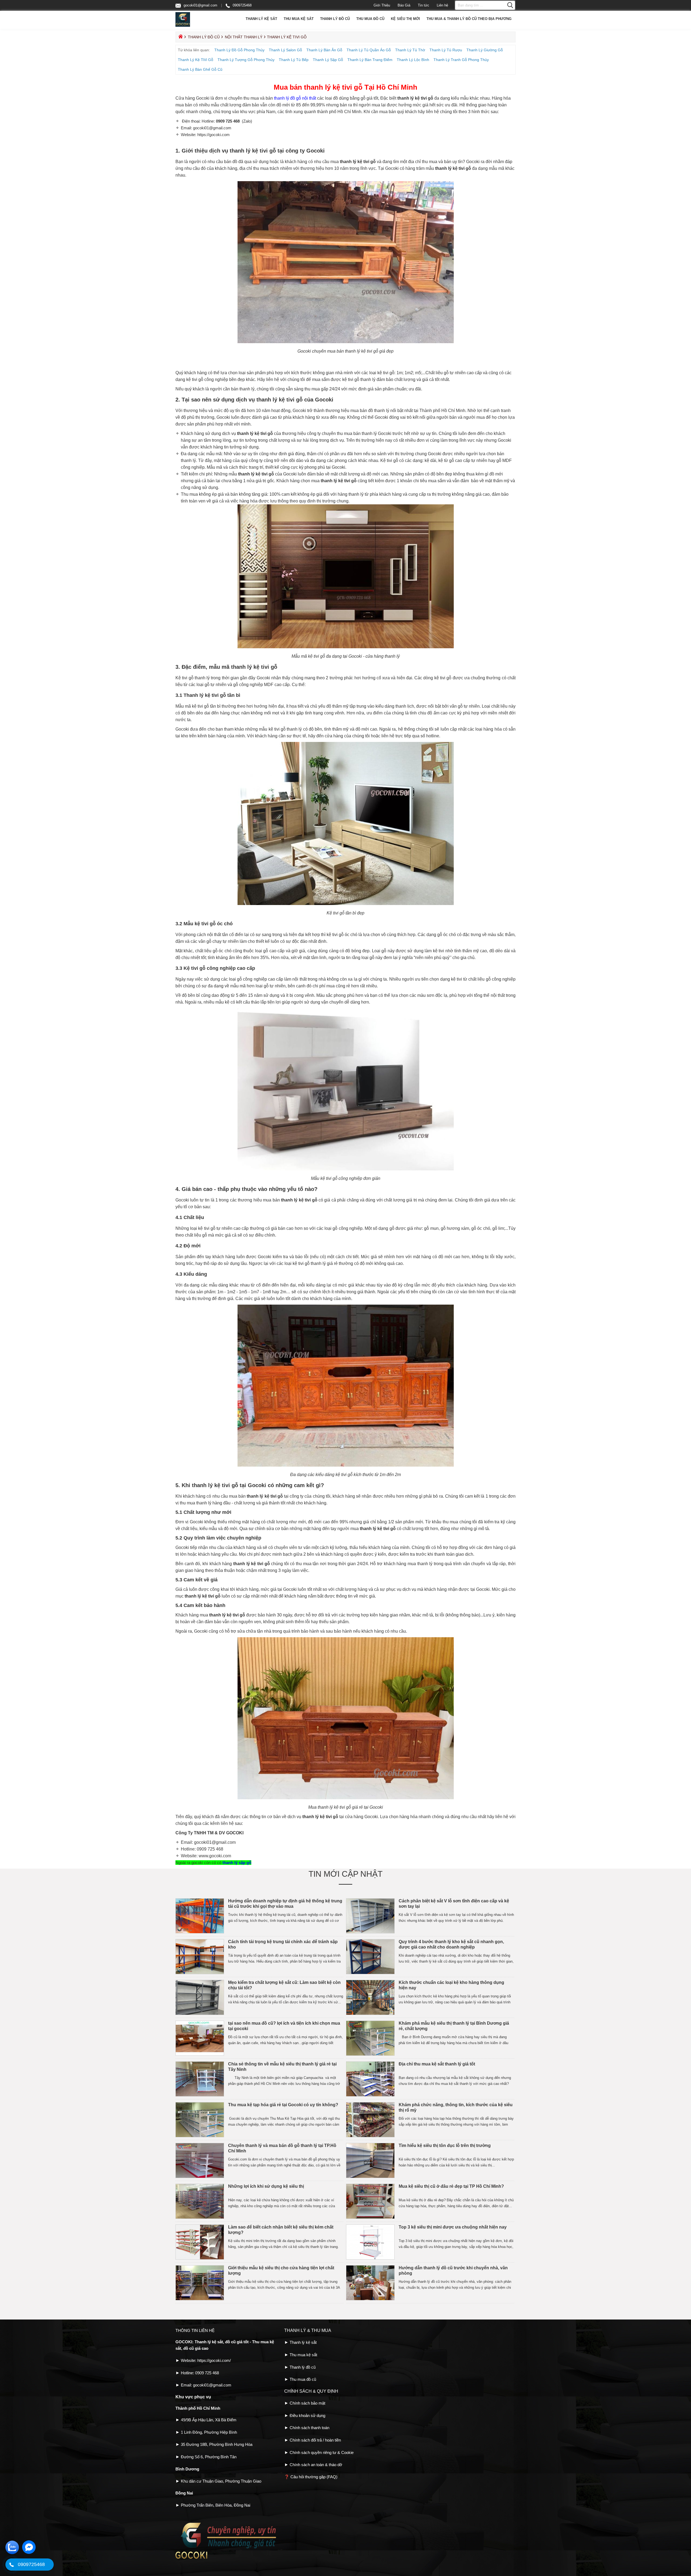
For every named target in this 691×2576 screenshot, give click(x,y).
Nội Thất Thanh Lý (244, 37)
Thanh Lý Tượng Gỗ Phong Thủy (246, 60)
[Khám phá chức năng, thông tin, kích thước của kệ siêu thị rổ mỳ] (370, 2136)
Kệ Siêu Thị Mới (405, 19)
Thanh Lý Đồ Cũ (335, 19)
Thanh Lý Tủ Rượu (446, 50)
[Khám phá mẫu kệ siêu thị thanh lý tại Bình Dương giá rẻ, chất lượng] (370, 2055)
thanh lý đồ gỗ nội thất (294, 98)
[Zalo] (12, 2553)
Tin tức (424, 5)
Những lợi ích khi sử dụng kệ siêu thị (266, 2186)
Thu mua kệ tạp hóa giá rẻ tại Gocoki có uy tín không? (284, 2105)
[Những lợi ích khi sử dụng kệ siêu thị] (200, 2218)
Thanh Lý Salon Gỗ (285, 50)
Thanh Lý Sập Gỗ (328, 60)
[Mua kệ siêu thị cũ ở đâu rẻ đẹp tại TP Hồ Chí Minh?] (370, 2218)
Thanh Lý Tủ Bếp (294, 60)
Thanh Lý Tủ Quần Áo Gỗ (369, 50)
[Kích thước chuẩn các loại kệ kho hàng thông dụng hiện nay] (370, 2014)
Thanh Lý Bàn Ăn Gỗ (324, 50)
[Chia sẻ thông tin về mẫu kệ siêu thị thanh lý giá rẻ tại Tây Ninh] (200, 2095)
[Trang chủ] (180, 38)
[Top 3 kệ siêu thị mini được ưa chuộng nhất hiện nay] (370, 2258)
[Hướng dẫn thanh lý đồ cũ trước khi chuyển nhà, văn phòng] (370, 2299)
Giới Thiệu (382, 5)
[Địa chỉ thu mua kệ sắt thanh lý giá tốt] (370, 2095)
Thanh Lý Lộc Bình (413, 60)
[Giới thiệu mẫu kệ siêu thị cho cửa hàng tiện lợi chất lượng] (200, 2299)
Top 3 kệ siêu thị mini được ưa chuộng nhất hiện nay (453, 2227)
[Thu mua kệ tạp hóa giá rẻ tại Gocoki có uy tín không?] (200, 2136)
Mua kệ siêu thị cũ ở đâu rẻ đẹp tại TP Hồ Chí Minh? (452, 2186)
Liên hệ (442, 5)
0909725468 (242, 5)
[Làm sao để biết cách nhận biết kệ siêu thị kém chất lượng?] (200, 2258)
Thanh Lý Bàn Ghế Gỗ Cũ (200, 69)
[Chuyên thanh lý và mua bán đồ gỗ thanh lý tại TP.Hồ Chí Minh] (200, 2177)
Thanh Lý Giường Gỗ (485, 50)
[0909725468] (11, 2565)
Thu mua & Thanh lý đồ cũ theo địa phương (469, 19)
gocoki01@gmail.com (200, 5)
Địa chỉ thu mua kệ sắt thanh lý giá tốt (437, 2064)
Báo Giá (404, 5)
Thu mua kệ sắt (299, 19)
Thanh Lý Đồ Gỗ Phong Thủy (239, 50)
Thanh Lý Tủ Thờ (410, 50)
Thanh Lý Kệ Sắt (261, 19)
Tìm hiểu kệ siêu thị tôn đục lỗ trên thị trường (445, 2145)
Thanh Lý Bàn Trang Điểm (370, 60)
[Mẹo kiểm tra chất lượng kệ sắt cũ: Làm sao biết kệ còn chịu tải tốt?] (200, 2014)
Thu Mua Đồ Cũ (370, 19)
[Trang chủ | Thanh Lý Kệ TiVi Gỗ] (183, 26)
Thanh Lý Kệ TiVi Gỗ (196, 60)
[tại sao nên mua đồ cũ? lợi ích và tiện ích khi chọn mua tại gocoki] (200, 2055)
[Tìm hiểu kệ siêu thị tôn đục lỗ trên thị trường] (370, 2177)
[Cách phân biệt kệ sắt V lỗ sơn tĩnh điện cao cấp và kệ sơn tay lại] (370, 1932)
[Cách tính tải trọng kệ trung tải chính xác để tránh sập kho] (200, 1973)
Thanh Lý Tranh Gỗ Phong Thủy (461, 60)
